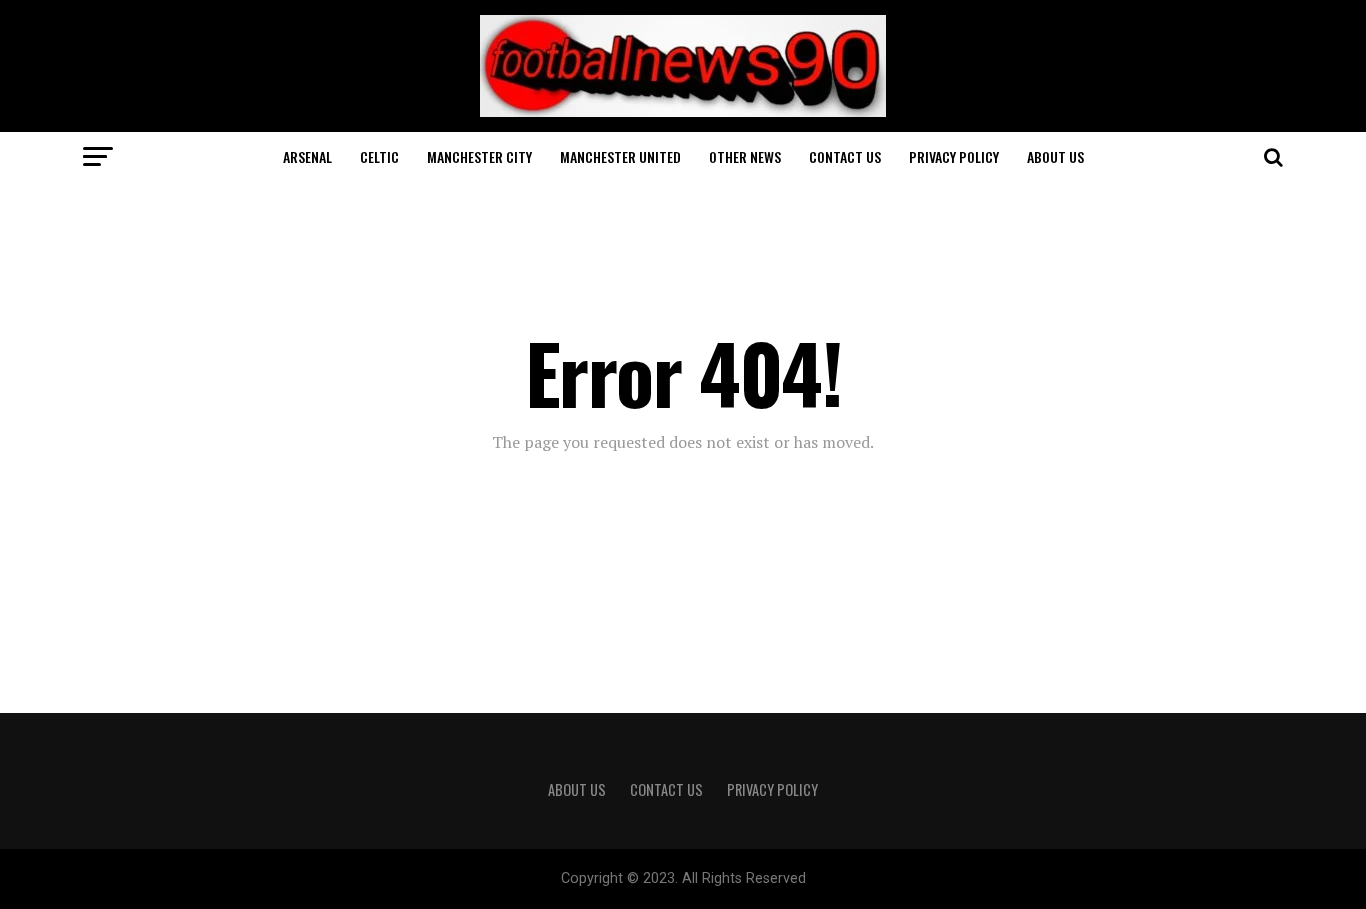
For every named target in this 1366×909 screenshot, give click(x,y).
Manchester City (479, 156)
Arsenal (307, 156)
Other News (745, 156)
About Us (1055, 156)
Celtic (379, 156)
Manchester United (620, 156)
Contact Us (845, 156)
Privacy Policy (954, 156)
